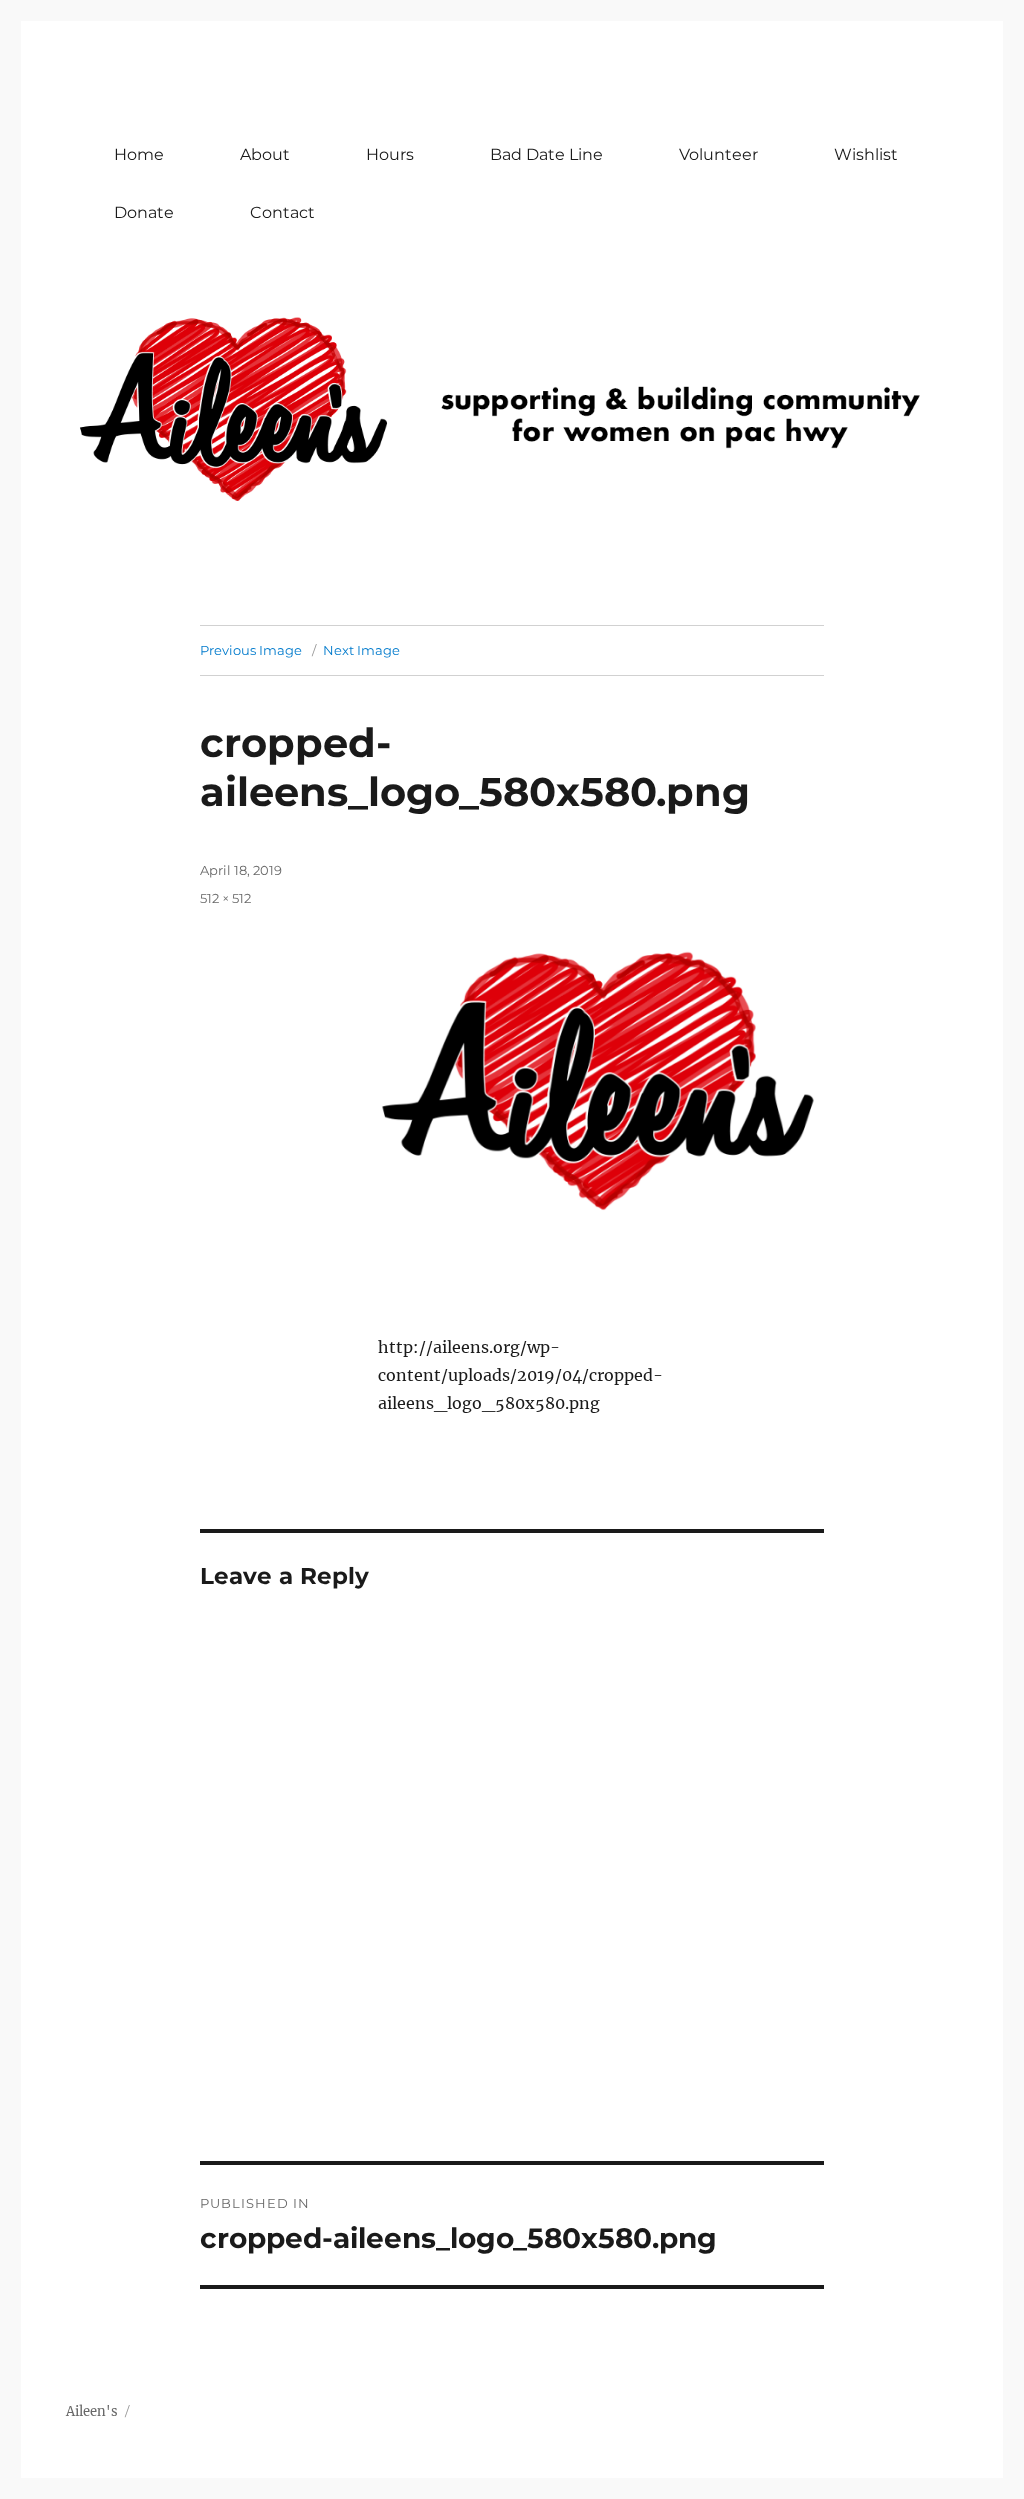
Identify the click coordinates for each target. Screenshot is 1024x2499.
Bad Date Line (546, 154)
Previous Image (251, 650)
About (265, 154)
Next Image (361, 650)
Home (139, 154)
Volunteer (718, 154)
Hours (390, 154)
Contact (282, 212)
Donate (144, 212)
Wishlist (866, 154)
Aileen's (92, 2411)
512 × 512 (225, 898)
